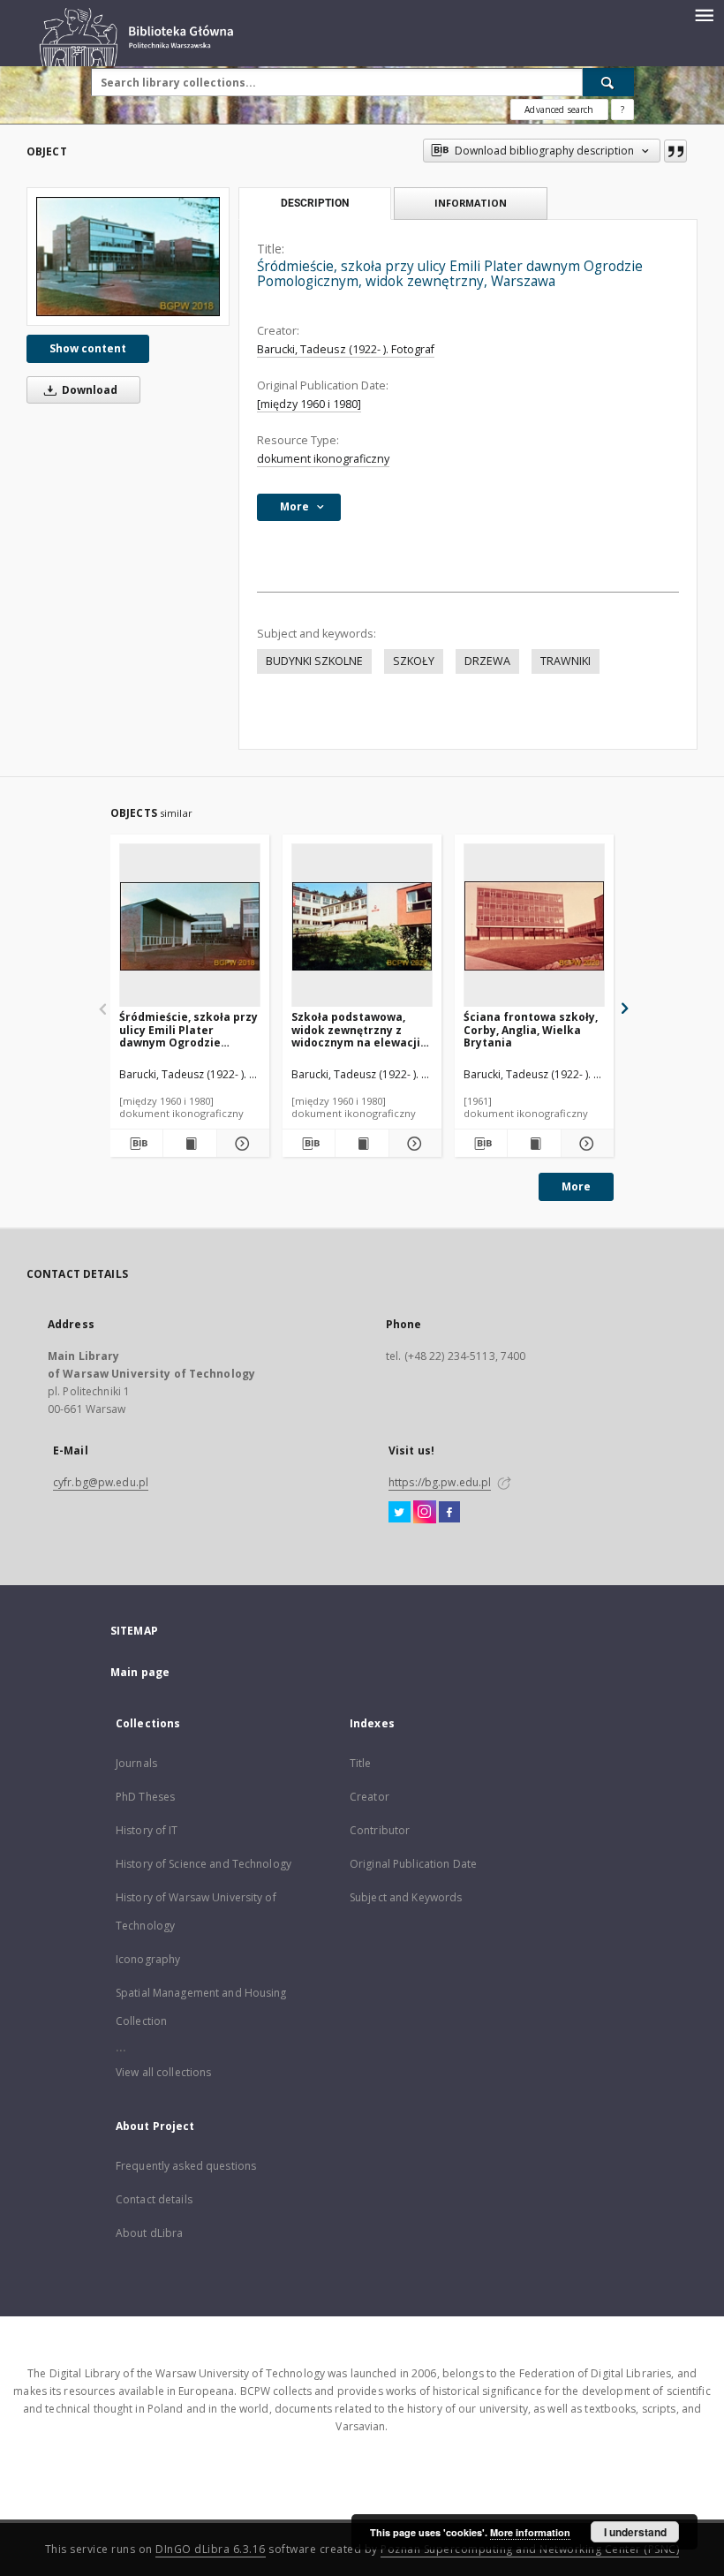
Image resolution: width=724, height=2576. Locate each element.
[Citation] (675, 151)
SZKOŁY (414, 661)
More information (530, 2532)
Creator (370, 1797)
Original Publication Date (413, 1864)
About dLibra (149, 2233)
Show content (88, 348)
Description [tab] (315, 203)
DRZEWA (487, 661)
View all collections (163, 2072)
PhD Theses (145, 1797)
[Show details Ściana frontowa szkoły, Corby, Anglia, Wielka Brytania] (585, 1144)
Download (88, 390)
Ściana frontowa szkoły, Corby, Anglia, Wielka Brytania (531, 1029)
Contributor (380, 1830)
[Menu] (704, 14)
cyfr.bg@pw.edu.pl (101, 1482)
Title (361, 1763)
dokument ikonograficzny (323, 459)
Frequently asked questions (186, 2166)
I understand (635, 2532)
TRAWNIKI (566, 661)
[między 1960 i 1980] (309, 404)
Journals (136, 1763)
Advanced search (559, 110)
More (576, 1186)
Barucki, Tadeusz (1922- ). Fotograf (346, 349)
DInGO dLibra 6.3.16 (211, 2549)
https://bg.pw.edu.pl (440, 1482)
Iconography (148, 1959)
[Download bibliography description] (136, 1144)
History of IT (147, 1830)
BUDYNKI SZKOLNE (314, 661)
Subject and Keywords (406, 1897)
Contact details (154, 2199)
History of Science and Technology (204, 1864)
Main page (140, 1672)
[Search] (608, 82)
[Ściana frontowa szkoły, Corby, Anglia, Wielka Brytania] (534, 926)
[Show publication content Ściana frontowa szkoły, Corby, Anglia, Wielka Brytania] (534, 1144)
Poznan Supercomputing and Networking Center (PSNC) (530, 2549)
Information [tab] (471, 203)
